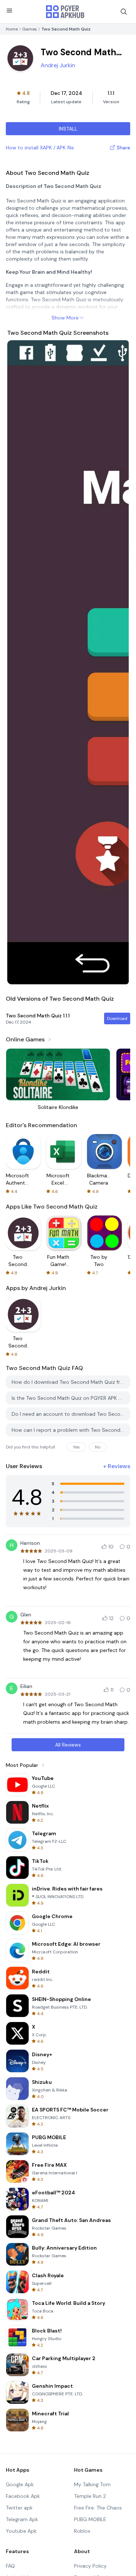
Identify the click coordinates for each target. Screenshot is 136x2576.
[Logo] (65, 12)
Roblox (82, 2531)
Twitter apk (19, 2508)
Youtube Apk (21, 2531)
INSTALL (68, 129)
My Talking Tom (92, 2484)
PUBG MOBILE (90, 2519)
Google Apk (20, 2484)
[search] (124, 12)
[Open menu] (9, 11)
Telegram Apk (22, 2519)
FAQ (10, 2566)
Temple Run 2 (90, 2496)
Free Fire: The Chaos (98, 2508)
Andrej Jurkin (58, 65)
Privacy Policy (90, 2566)
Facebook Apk (23, 2496)
